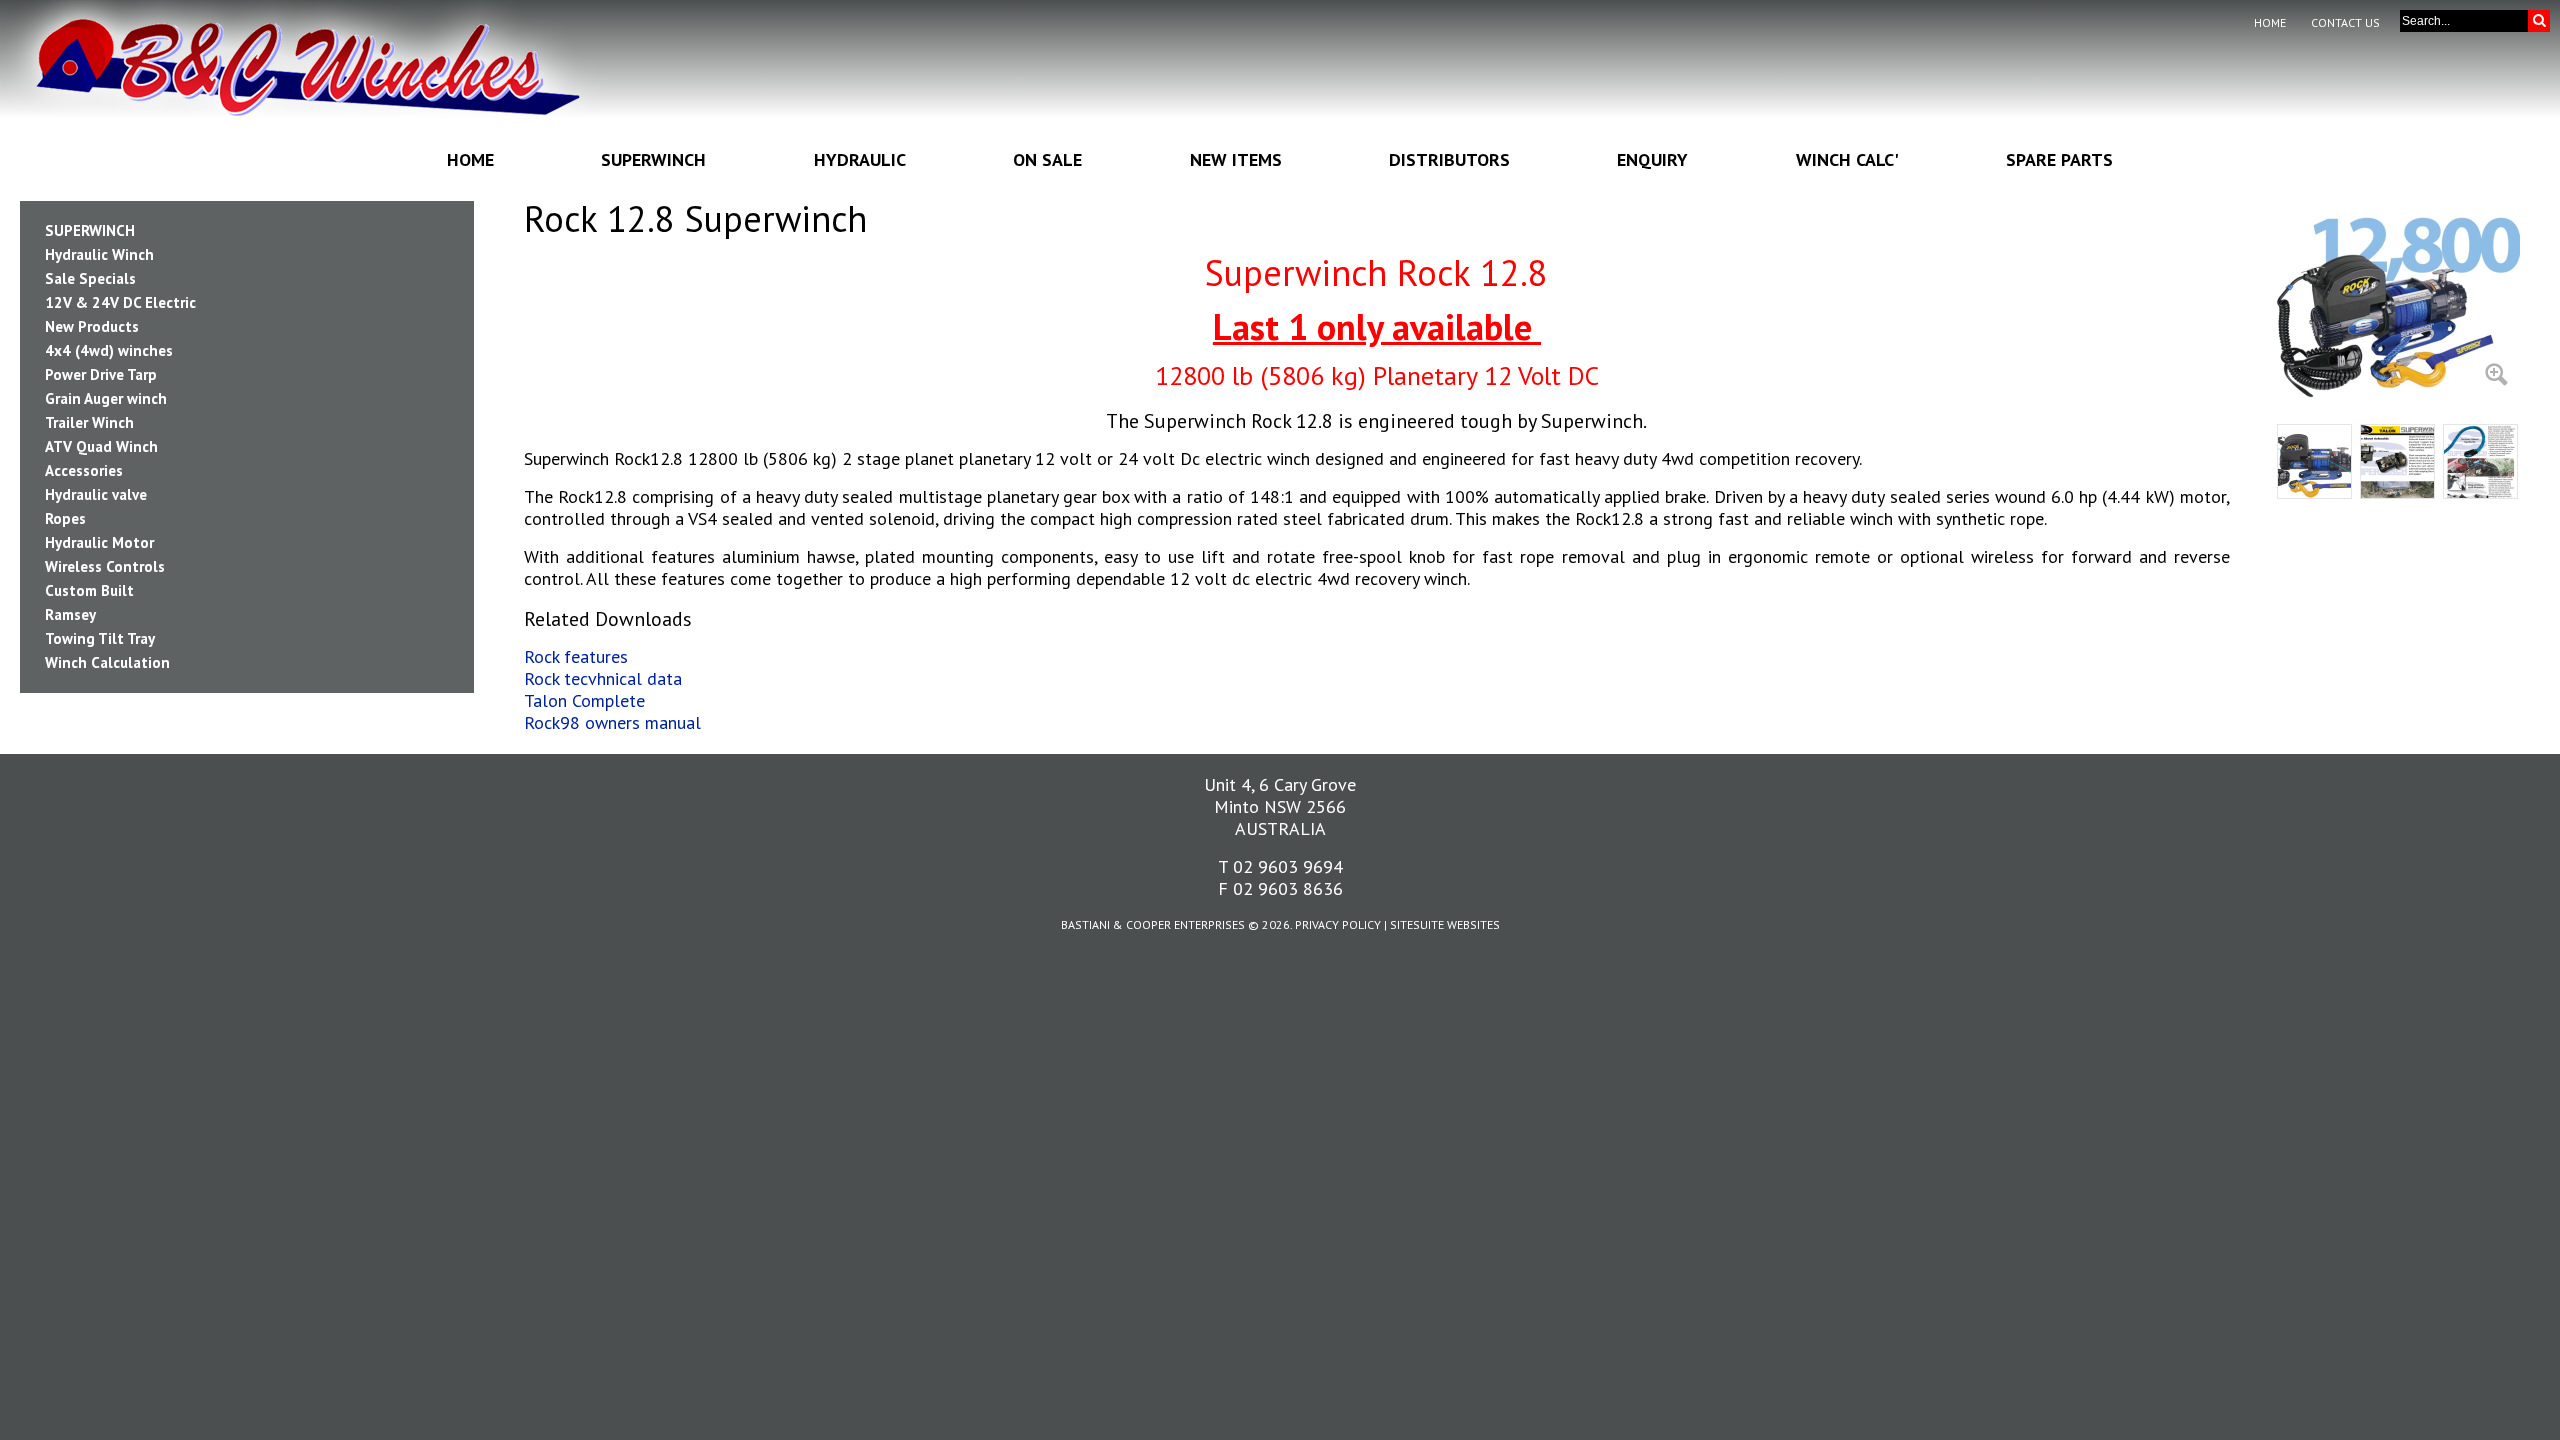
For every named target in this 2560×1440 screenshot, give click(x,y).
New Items (1236, 159)
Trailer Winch (89, 422)
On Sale (1047, 159)
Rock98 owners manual (612, 722)
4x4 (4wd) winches (109, 350)
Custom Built (89, 590)
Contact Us (2345, 22)
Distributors (1449, 159)
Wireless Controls (105, 566)
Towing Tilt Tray (100, 638)
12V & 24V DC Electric (120, 302)
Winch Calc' (1847, 159)
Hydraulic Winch (99, 254)
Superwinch (653, 159)
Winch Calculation (107, 662)
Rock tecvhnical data (603, 678)
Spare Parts (2059, 159)
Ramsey (70, 614)
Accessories (84, 470)
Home (2270, 22)
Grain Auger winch (106, 398)
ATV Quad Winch (101, 446)
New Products (92, 326)
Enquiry (1652, 159)
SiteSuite (1417, 924)
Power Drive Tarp (101, 374)
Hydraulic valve (96, 494)
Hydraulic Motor (99, 542)
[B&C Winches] (307, 79)
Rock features (576, 656)
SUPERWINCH (90, 230)
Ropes (65, 518)
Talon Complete (584, 700)
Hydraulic (860, 159)
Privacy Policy (1338, 924)
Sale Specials (90, 278)
